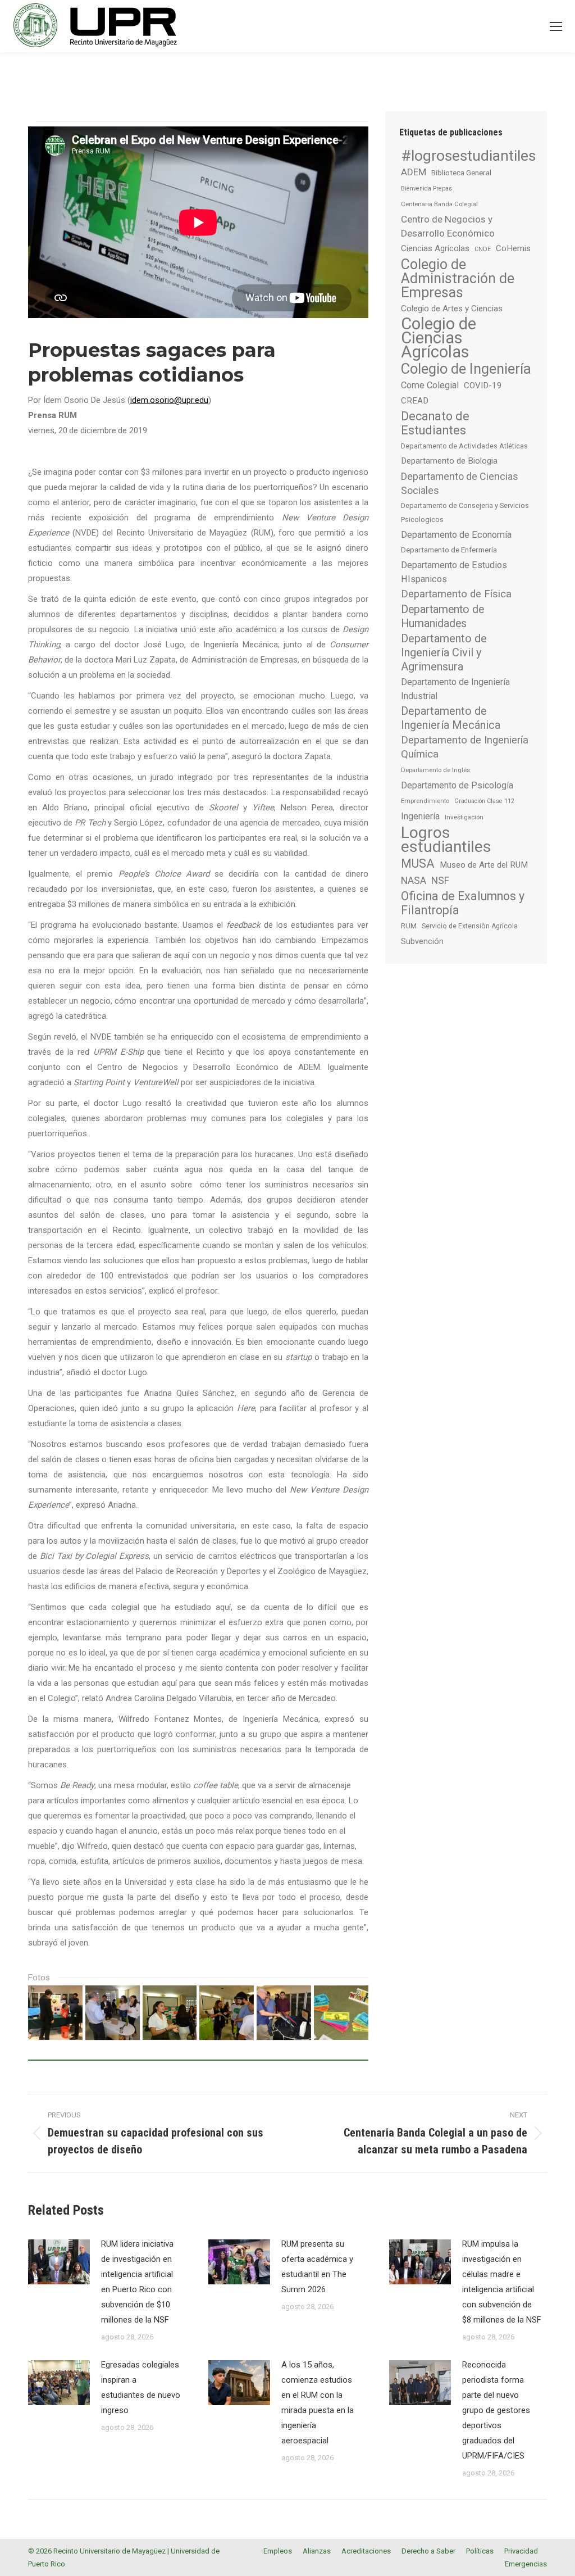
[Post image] (59, 2262)
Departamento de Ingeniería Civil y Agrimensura (444, 652)
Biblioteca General (461, 173)
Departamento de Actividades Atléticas (464, 446)
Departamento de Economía (456, 535)
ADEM (414, 172)
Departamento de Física (456, 594)
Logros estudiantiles (446, 840)
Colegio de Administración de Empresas (458, 278)
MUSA (418, 863)
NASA (414, 880)
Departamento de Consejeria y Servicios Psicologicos (465, 513)
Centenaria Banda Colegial (439, 204)
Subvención (422, 941)
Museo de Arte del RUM (484, 865)
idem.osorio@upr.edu (169, 400)
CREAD (415, 401)
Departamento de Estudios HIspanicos (454, 572)
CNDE (483, 249)
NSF (440, 881)
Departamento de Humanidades (442, 616)
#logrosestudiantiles (468, 155)
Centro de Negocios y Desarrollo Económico (448, 226)
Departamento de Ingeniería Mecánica (451, 718)
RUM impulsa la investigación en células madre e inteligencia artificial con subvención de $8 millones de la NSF (502, 2282)
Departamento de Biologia (449, 461)
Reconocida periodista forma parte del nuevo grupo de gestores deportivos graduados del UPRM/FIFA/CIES (496, 2410)
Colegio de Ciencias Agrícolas (439, 338)
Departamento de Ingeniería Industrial (455, 689)
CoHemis (513, 248)
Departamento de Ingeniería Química (465, 747)
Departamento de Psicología (457, 785)
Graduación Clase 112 (484, 801)
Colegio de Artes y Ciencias (452, 309)
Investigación (464, 817)
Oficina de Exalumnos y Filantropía (463, 903)
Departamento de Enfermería (449, 550)
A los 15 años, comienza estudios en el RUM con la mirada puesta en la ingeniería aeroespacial (318, 2403)
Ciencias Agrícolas (435, 248)
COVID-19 (483, 386)
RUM (409, 926)
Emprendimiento (425, 801)
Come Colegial (430, 385)
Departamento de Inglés (435, 770)
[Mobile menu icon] (556, 26)
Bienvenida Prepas (426, 189)
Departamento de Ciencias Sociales (460, 483)
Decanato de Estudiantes (435, 423)
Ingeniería (420, 816)
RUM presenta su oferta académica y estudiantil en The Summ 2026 (317, 2267)
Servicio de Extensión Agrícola (470, 926)
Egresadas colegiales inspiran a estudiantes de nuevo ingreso (141, 2387)
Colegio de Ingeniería (466, 369)
